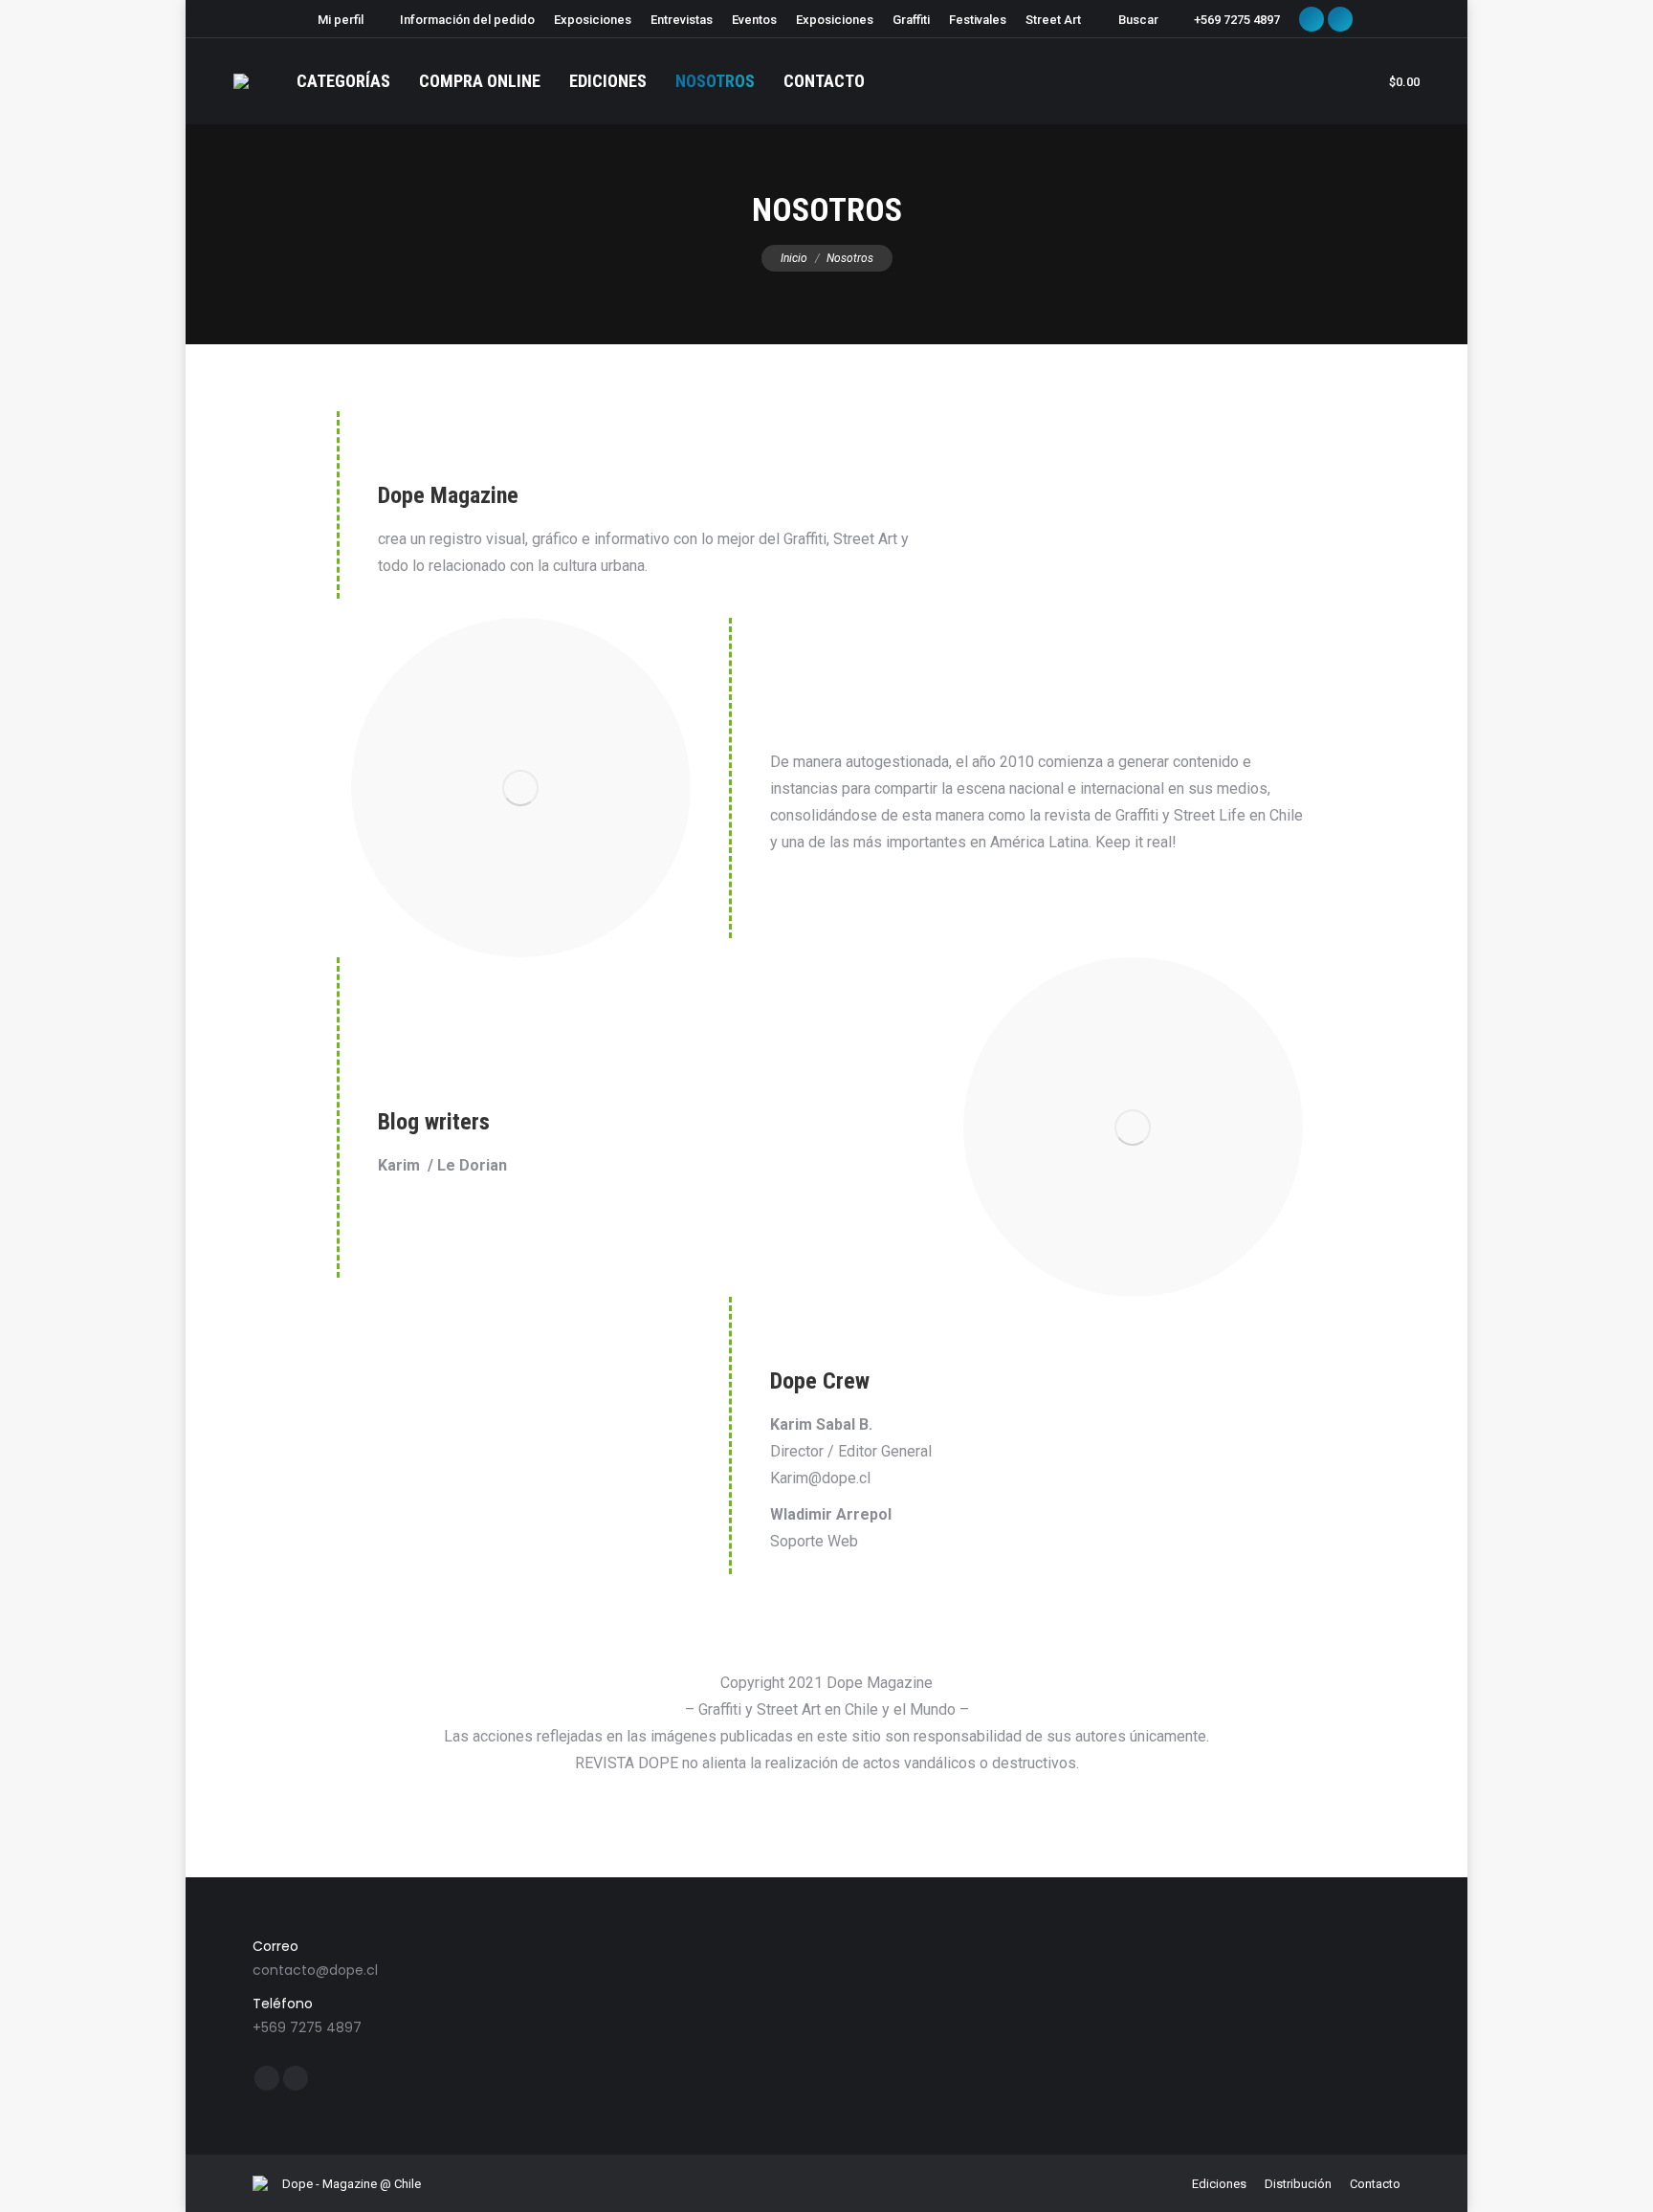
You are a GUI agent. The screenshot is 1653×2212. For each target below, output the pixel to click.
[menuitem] (332, 20)
